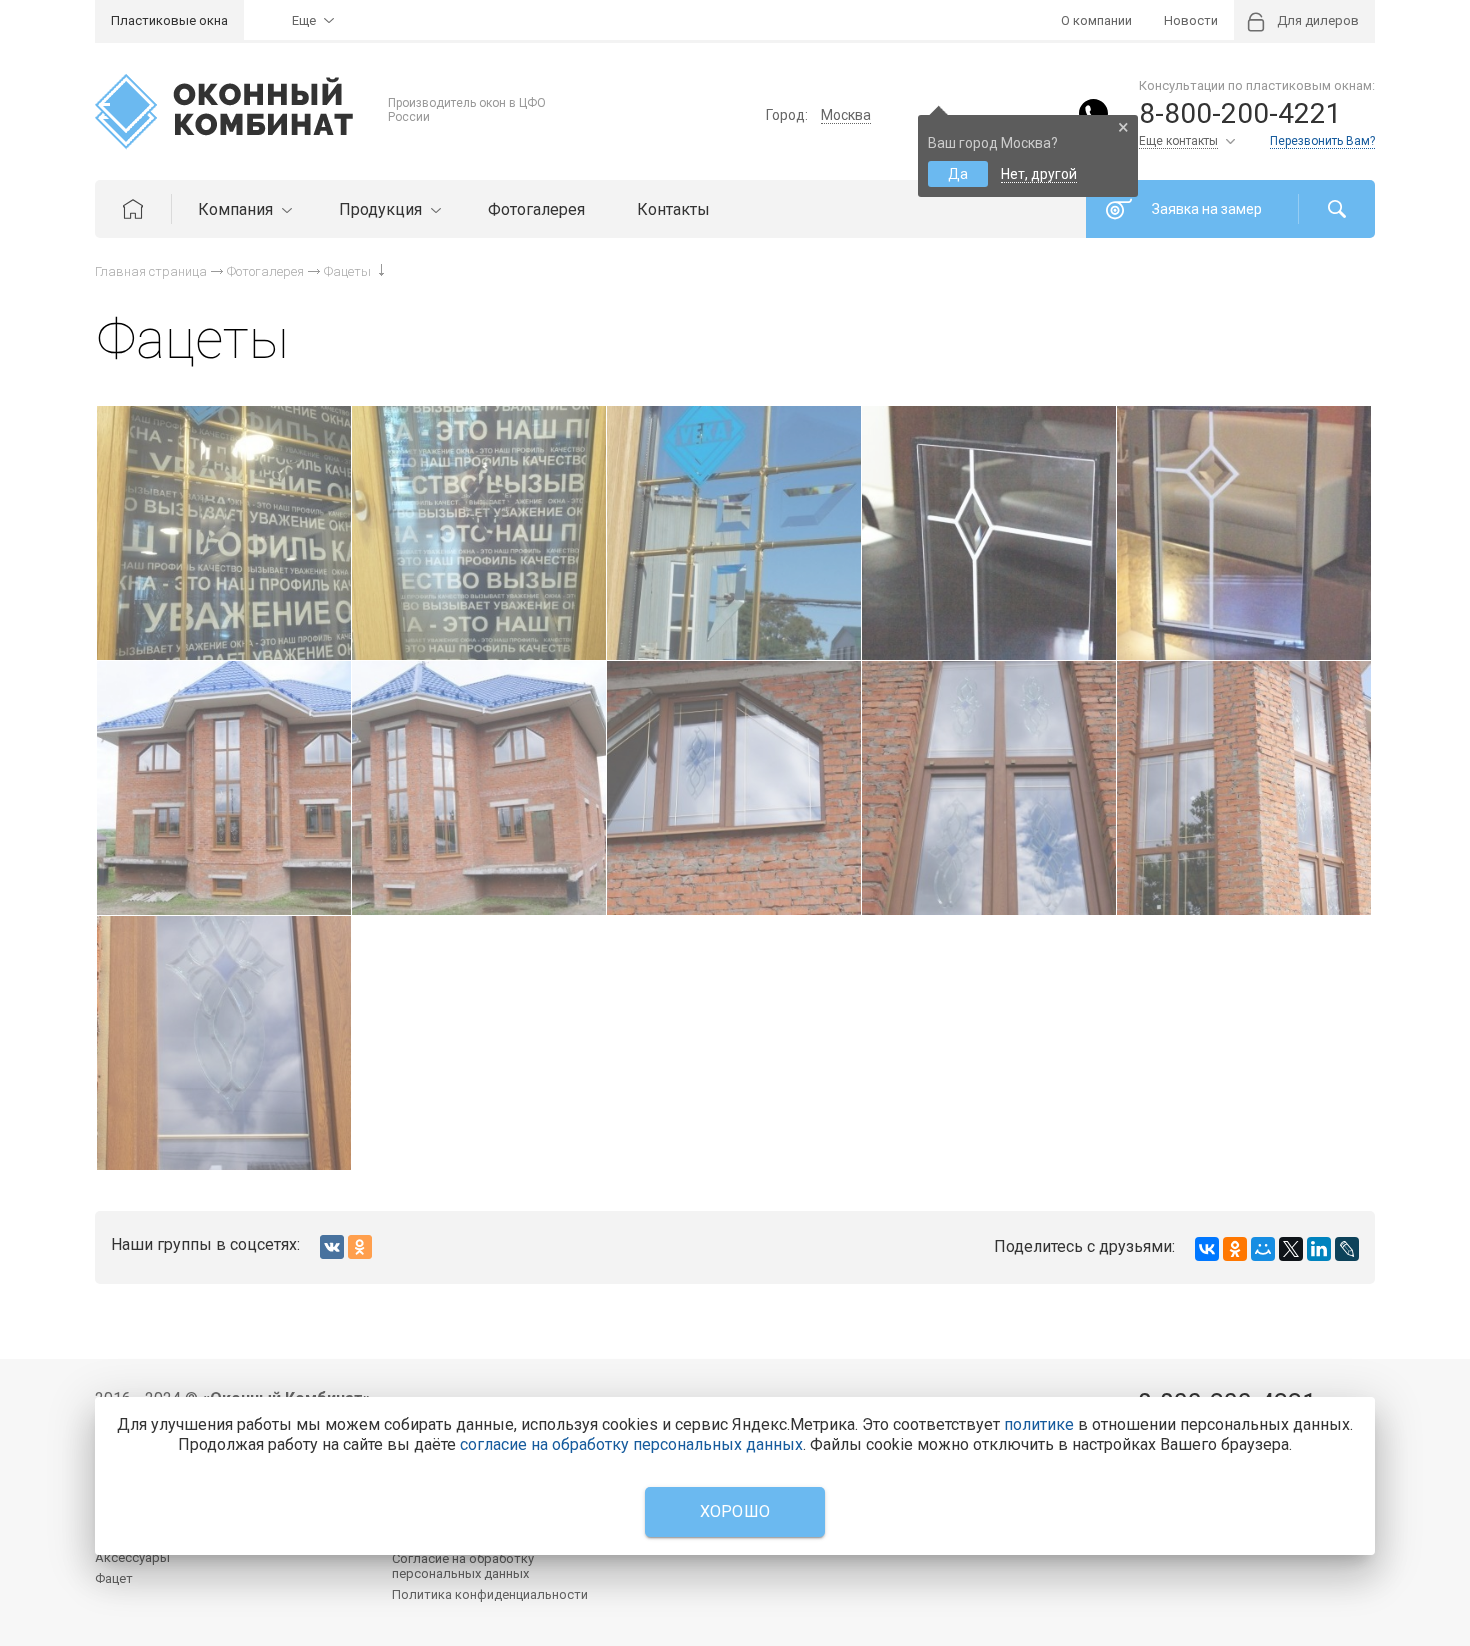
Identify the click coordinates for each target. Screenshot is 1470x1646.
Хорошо (735, 1511)
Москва (846, 115)
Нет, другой (1039, 174)
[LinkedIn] (1319, 1249)
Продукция (382, 209)
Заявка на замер (1207, 209)
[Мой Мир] (1263, 1249)
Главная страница (151, 271)
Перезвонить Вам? (1322, 141)
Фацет (114, 1578)
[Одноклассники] (1235, 1249)
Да (958, 174)
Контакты (673, 209)
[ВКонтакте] (1207, 1249)
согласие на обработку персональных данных (631, 1444)
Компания (237, 209)
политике (1039, 1424)
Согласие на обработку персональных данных (463, 1566)
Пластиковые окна (169, 20)
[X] (1291, 1249)
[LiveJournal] (1347, 1249)
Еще (304, 20)
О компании (1096, 20)
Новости (1191, 20)
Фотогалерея (536, 209)
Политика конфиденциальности (490, 1594)
